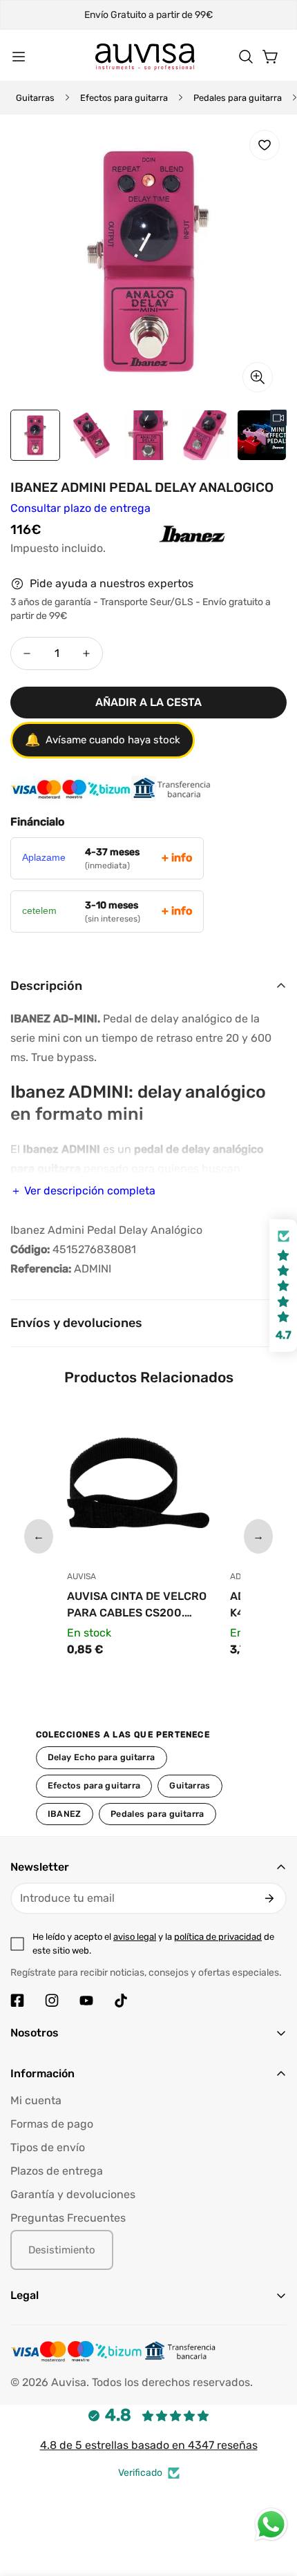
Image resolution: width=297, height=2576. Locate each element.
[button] (246, 57)
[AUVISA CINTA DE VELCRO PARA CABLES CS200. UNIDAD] (138, 1486)
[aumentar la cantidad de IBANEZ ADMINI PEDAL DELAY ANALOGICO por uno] (86, 653)
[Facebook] (17, 2001)
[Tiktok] (121, 2001)
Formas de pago (52, 2124)
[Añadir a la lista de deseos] (265, 145)
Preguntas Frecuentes (68, 2218)
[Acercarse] (258, 377)
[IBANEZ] (161, 548)
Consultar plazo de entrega (80, 508)
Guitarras (35, 98)
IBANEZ (65, 1814)
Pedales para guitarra (238, 98)
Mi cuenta (36, 2100)
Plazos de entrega (57, 2171)
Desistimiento (62, 2250)
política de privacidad (218, 1937)
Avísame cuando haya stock (103, 740)
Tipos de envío (48, 2147)
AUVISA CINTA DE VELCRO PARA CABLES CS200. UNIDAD (137, 1605)
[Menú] (19, 57)
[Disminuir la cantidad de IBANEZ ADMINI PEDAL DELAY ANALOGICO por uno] (27, 653)
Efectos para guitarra (124, 98)
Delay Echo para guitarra (102, 1757)
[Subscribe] (269, 1898)
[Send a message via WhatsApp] (271, 2525)
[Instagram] (52, 2001)
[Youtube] (86, 2001)
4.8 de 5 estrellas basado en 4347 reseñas (149, 2445)
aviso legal (135, 1937)
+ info (177, 858)
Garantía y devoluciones (73, 2194)
